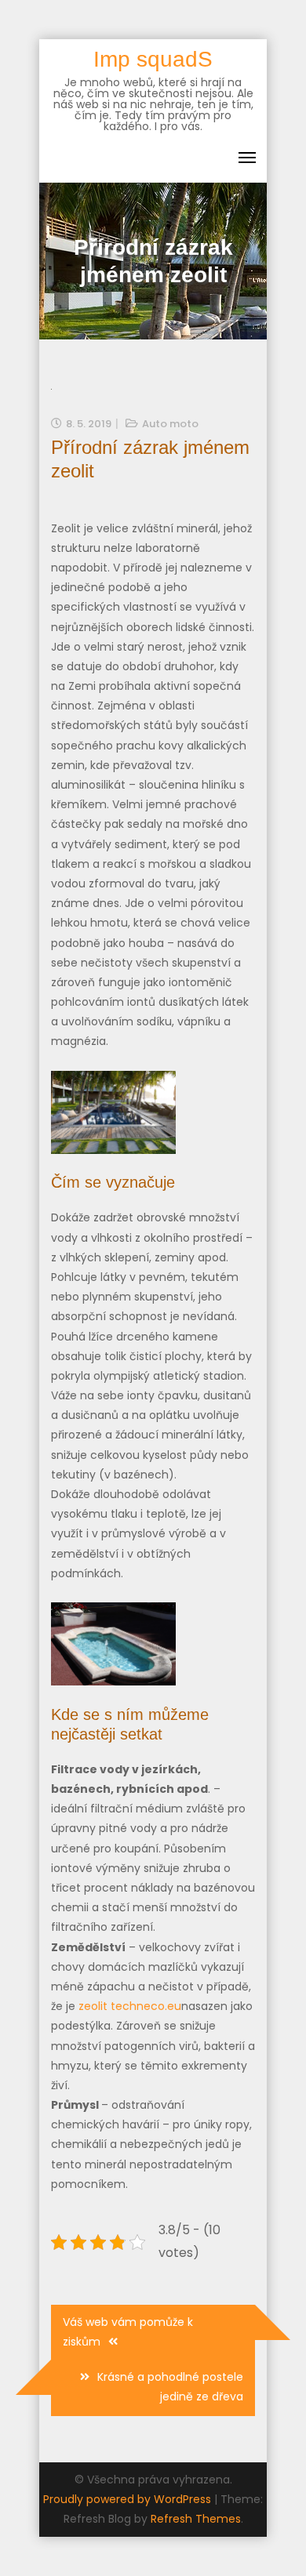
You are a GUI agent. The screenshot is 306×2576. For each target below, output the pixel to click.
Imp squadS (153, 59)
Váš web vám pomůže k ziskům (128, 2332)
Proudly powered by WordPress (129, 2499)
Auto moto (170, 424)
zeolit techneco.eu (130, 2006)
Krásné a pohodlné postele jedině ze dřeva (170, 2387)
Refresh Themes (196, 2519)
